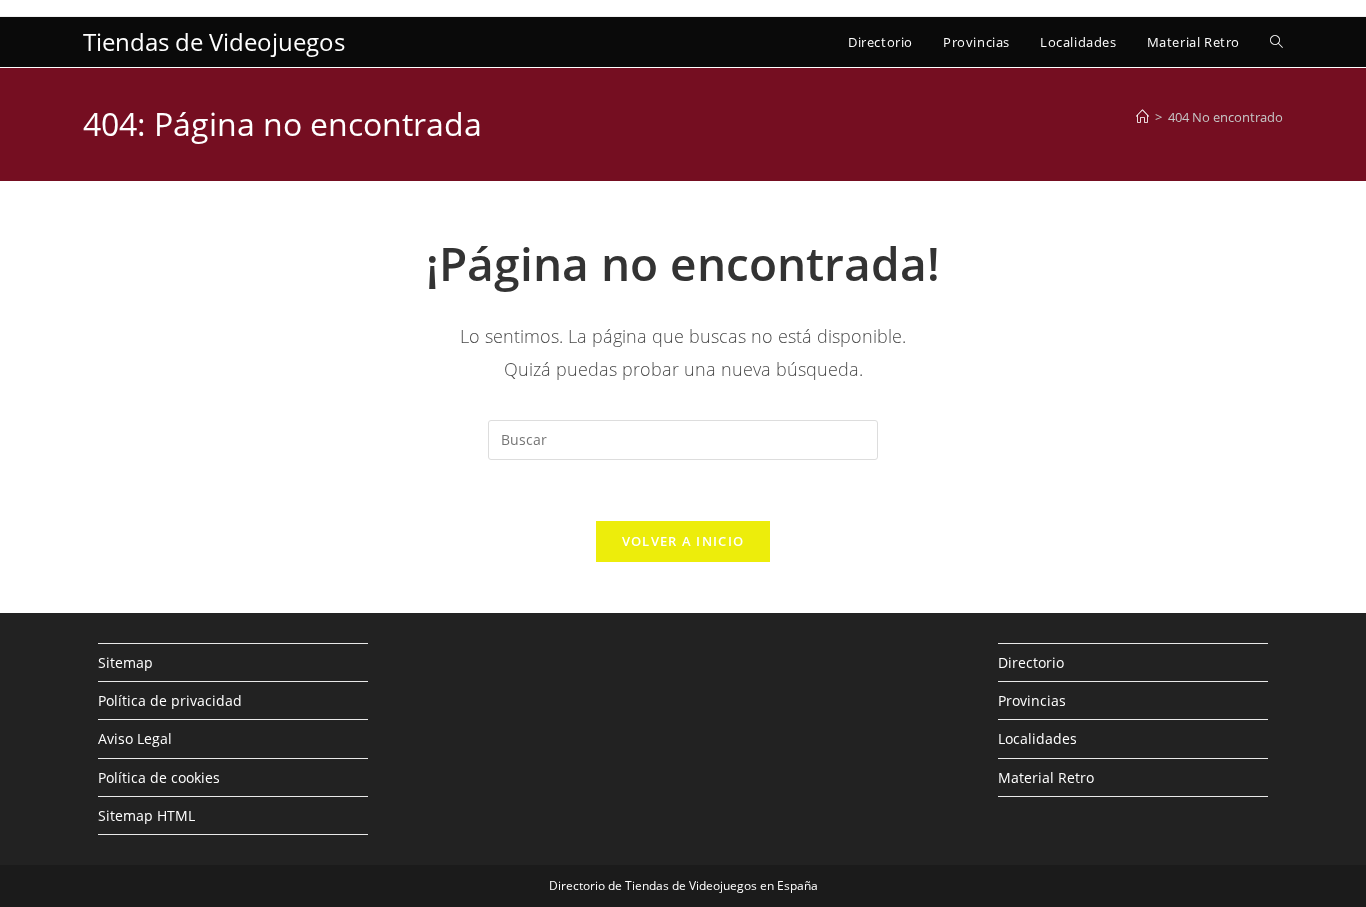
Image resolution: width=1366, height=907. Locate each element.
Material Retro (1046, 777)
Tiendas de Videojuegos (214, 41)
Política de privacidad (170, 700)
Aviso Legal (135, 738)
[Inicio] (1142, 117)
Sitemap (125, 662)
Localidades (1037, 738)
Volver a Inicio (683, 541)
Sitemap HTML (146, 815)
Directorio (1031, 662)
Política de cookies (159, 777)
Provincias (1032, 700)
